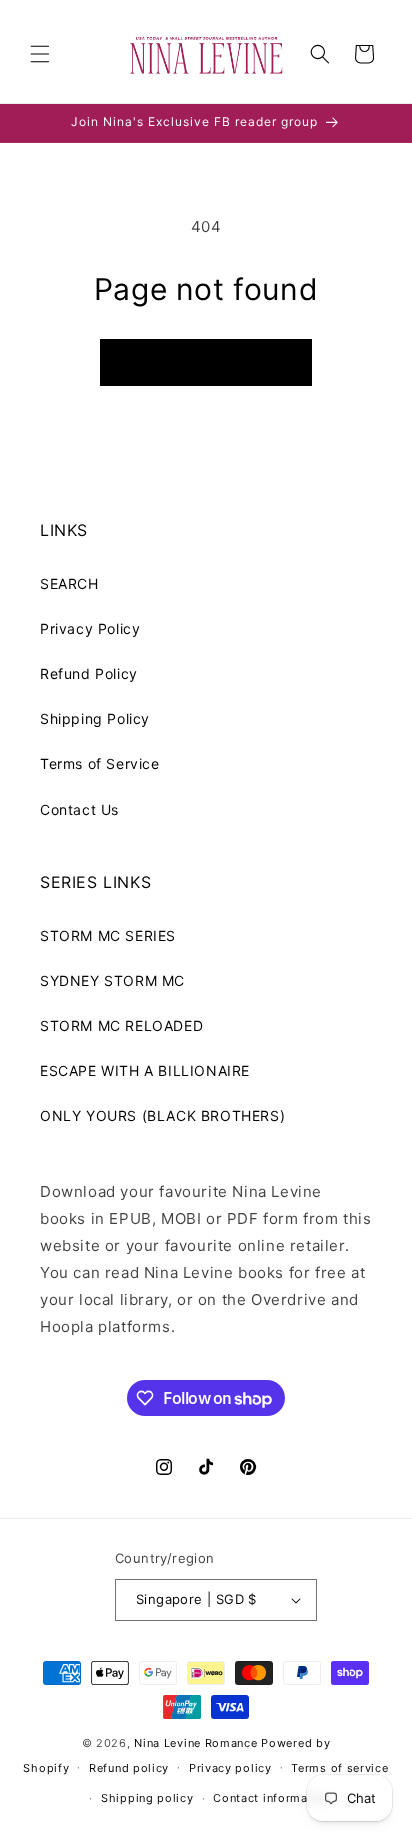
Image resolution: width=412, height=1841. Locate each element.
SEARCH (69, 583)
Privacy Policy (90, 628)
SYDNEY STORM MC (112, 980)
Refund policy (129, 1768)
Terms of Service (100, 763)
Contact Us (79, 809)
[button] (40, 54)
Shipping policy (147, 1798)
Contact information (271, 1798)
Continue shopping (206, 362)
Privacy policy (230, 1768)
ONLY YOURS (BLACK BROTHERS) (162, 1115)
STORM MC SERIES (108, 935)
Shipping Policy (95, 718)
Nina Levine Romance (195, 1743)
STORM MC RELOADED (121, 1025)
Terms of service (339, 1768)
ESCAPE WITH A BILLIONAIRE (145, 1070)
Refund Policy (89, 673)
